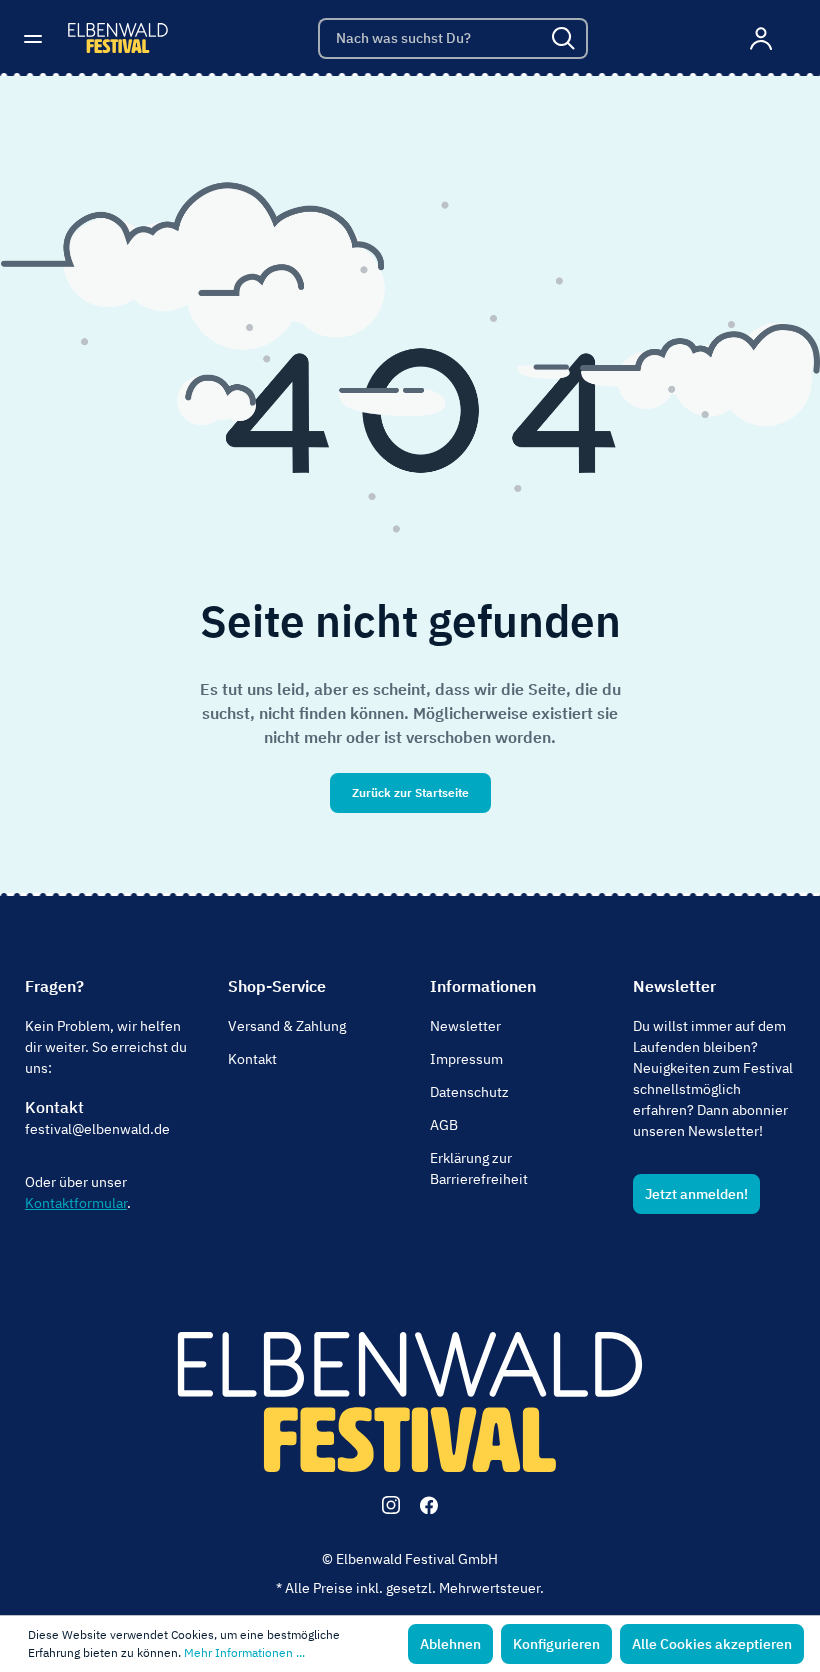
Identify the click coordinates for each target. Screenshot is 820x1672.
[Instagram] (391, 1505)
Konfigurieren (556, 1644)
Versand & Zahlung (287, 1026)
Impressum (466, 1059)
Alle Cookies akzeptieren (712, 1644)
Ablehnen (450, 1644)
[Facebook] (429, 1505)
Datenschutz (469, 1092)
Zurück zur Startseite (410, 792)
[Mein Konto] (762, 38)
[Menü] (39, 38)
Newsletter (465, 1026)
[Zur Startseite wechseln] (118, 38)
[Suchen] (565, 38)
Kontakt (54, 1107)
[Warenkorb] (793, 39)
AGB (444, 1125)
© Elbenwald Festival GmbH (410, 1559)
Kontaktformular (76, 1203)
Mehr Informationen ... (244, 1652)
